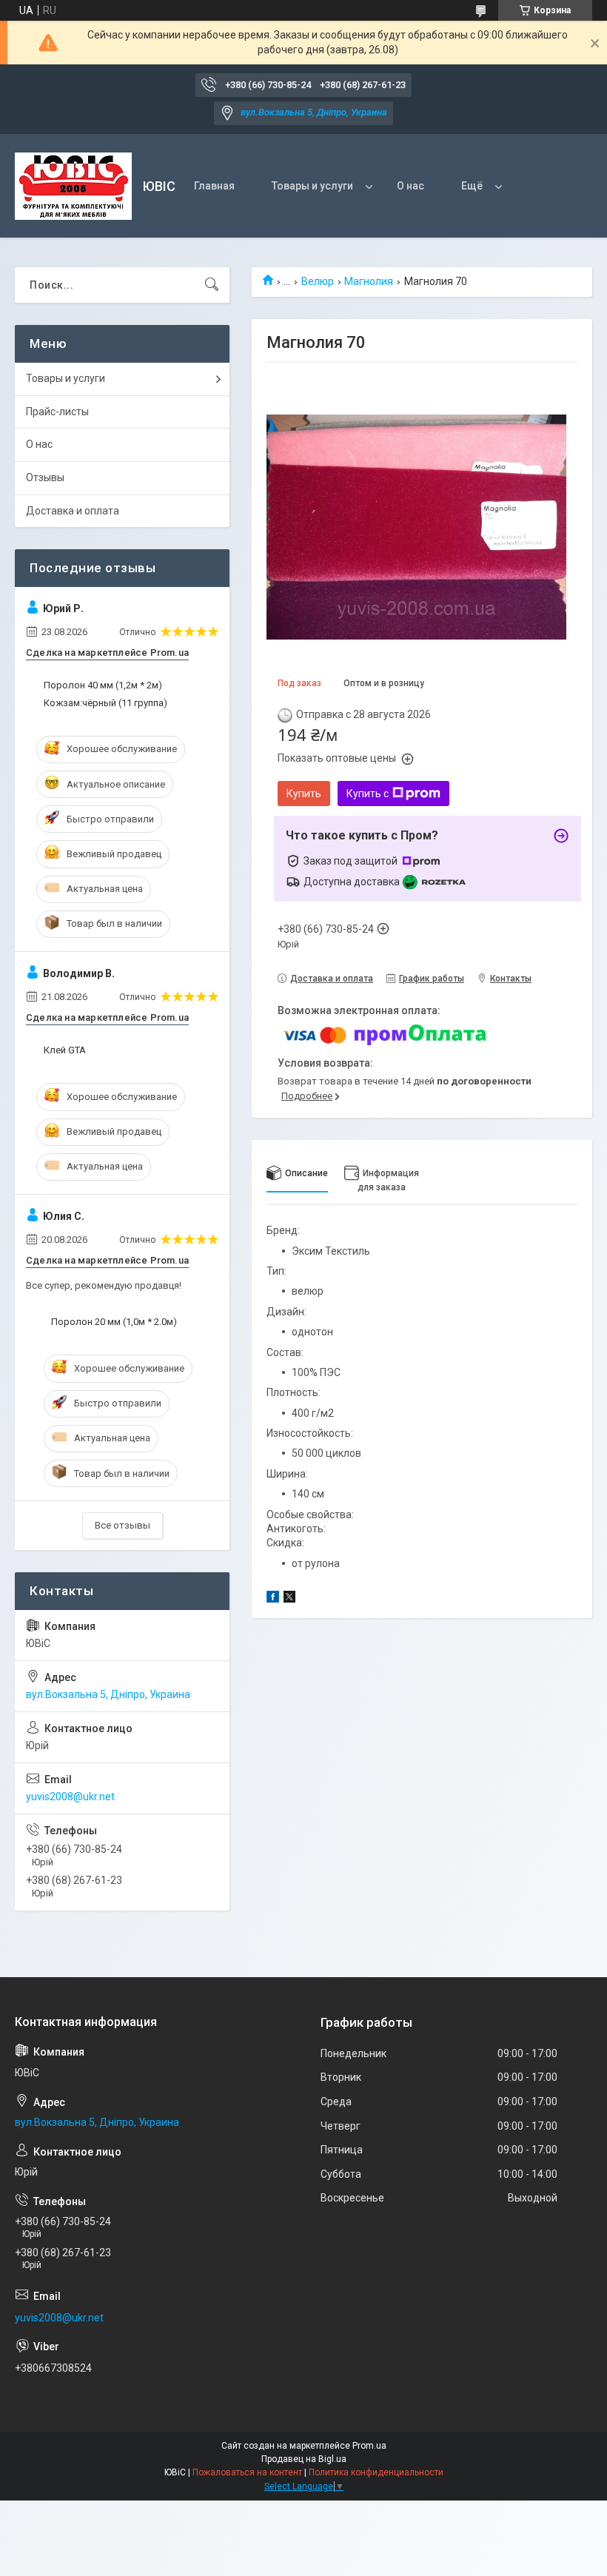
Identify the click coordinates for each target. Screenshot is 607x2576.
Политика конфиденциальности (376, 2472)
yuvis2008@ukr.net (70, 1797)
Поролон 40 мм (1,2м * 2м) (103, 685)
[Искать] (212, 285)
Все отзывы (123, 1525)
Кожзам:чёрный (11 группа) (105, 703)
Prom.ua (369, 2446)
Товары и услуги (312, 186)
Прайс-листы (57, 412)
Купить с (368, 794)
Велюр (318, 281)
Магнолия (369, 281)
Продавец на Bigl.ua (304, 2459)
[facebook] (273, 1599)
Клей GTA (65, 1050)
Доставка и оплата (73, 511)
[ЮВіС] (73, 186)
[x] (289, 1599)
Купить (304, 794)
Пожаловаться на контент (247, 2472)
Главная (214, 186)
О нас (410, 186)
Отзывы (45, 477)
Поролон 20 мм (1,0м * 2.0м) (114, 1322)
